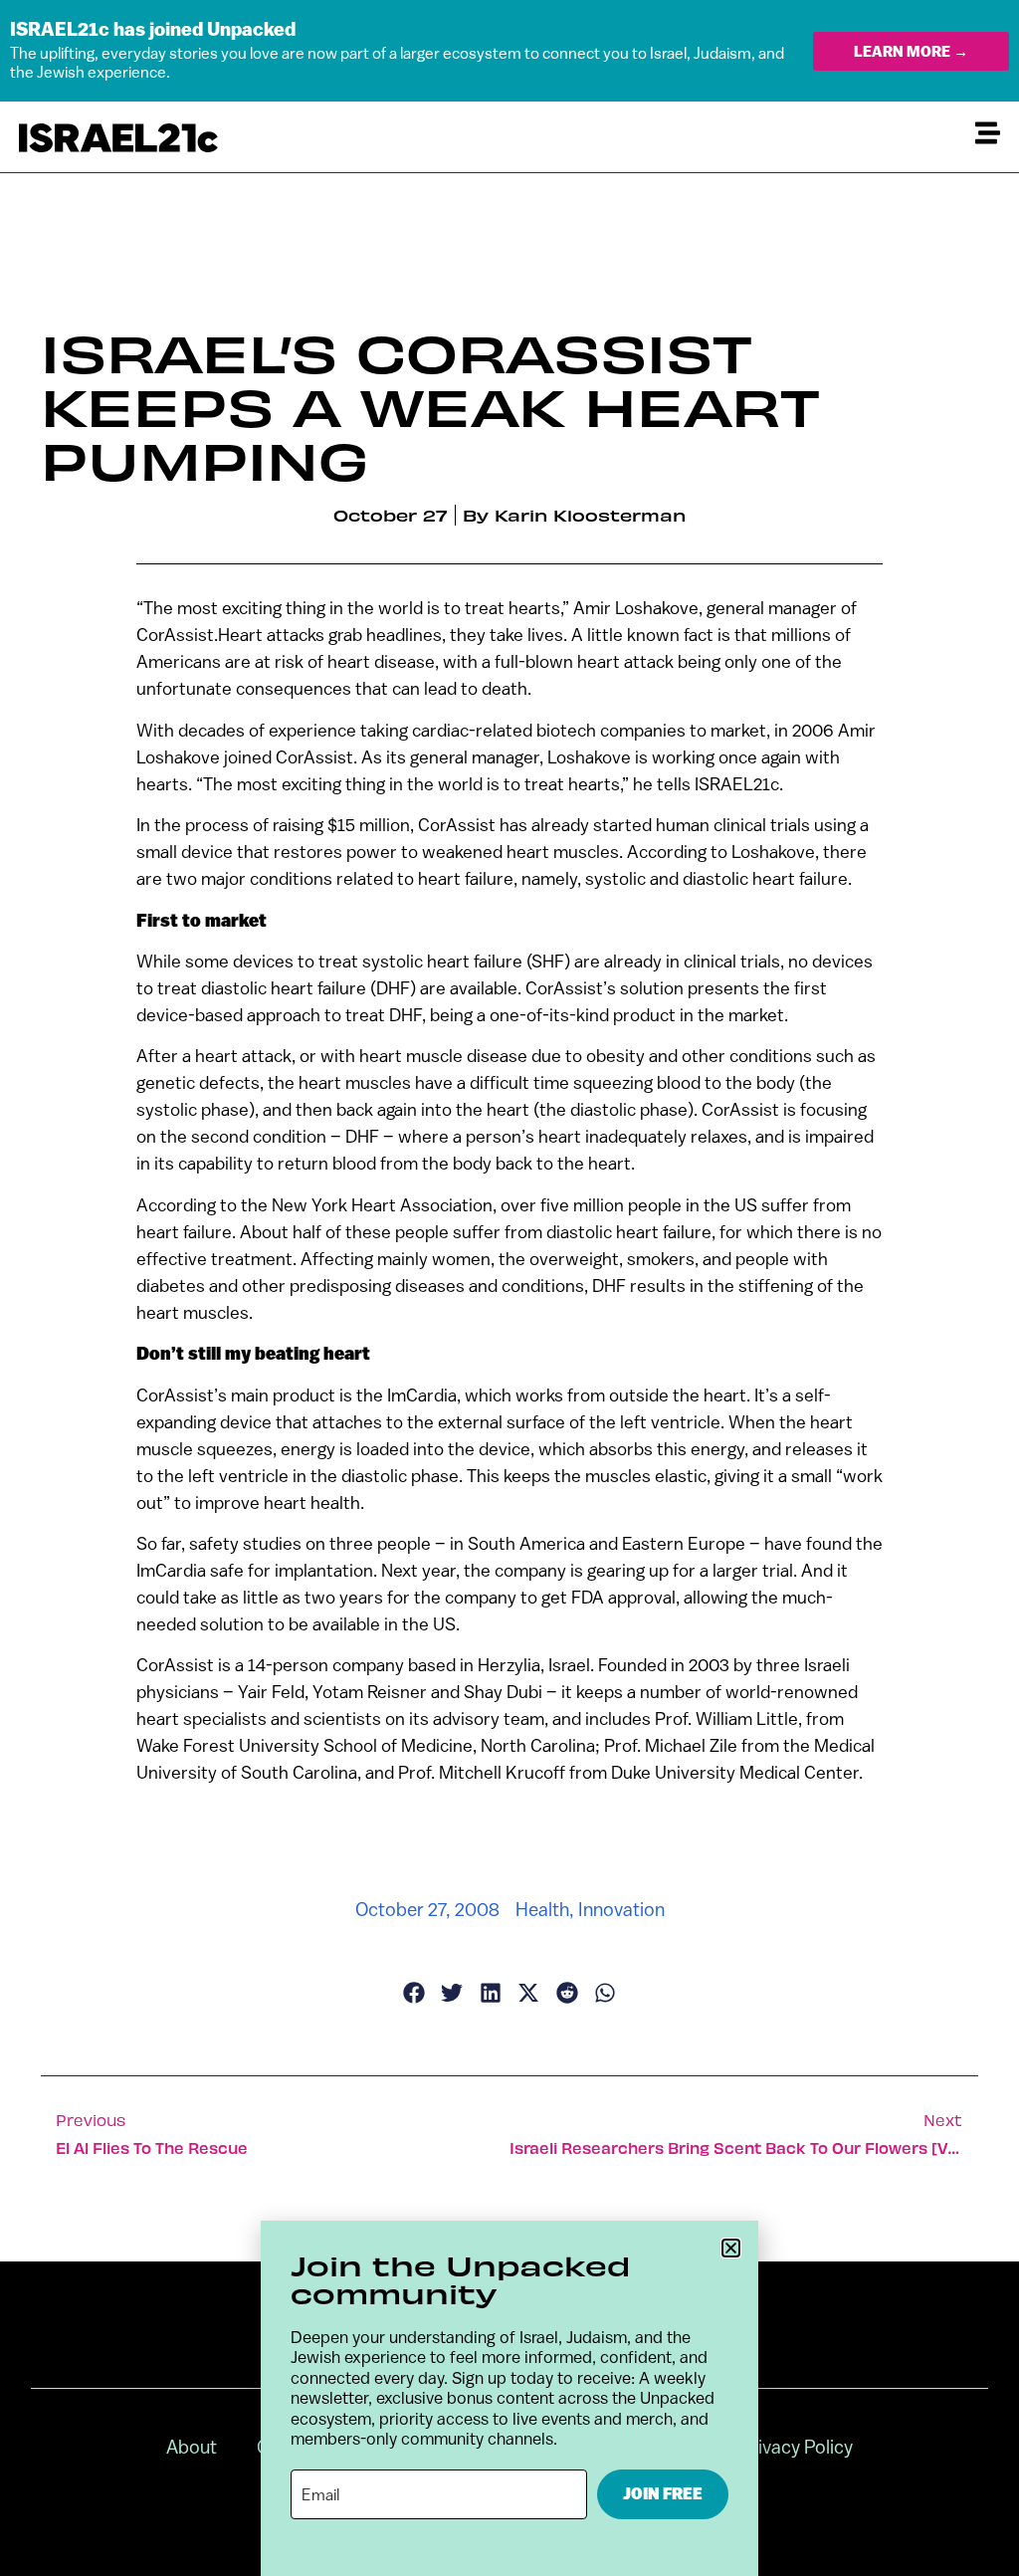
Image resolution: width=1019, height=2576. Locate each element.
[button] (731, 2248)
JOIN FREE (663, 2494)
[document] (509, 1288)
